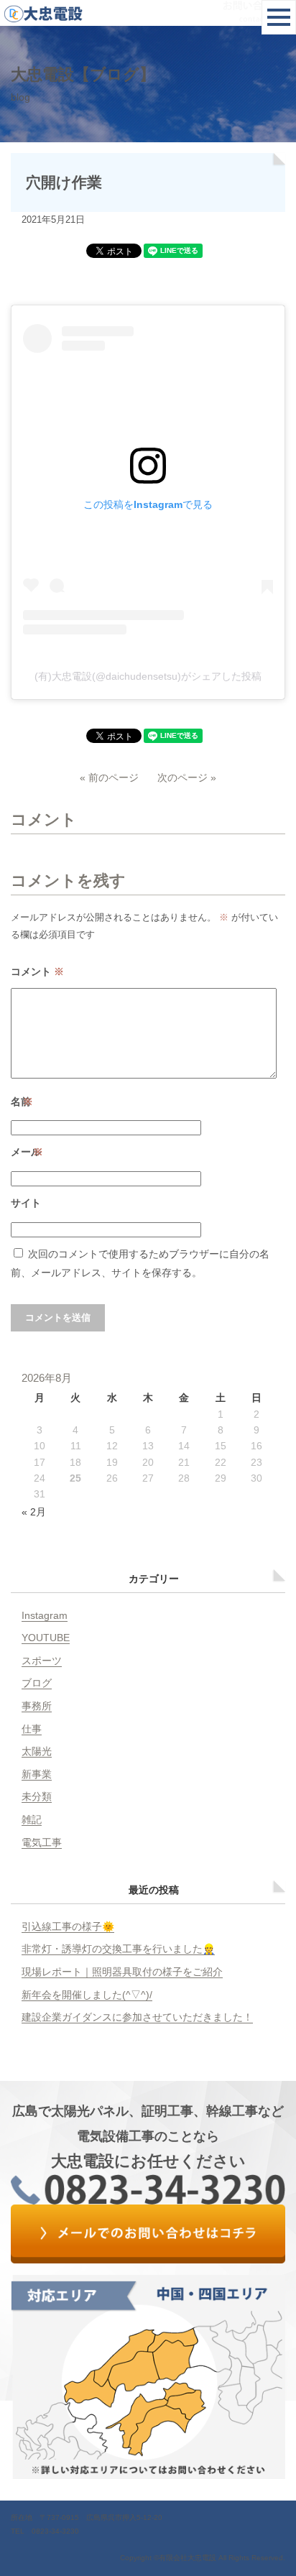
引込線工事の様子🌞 (68, 1926)
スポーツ (42, 1661)
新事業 (37, 1774)
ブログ (37, 1683)
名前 (22, 1102)
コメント (37, 971)
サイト (26, 1203)
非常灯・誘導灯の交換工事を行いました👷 (118, 1949)
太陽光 (37, 1751)
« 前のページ (109, 777)
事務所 (37, 1706)
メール (27, 1152)
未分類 (37, 1796)
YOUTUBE (46, 1638)
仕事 (32, 1729)
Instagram (45, 1615)
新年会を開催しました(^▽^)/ (87, 1995)
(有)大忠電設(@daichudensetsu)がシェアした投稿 (148, 676)
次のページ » (187, 777)
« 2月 (34, 1512)
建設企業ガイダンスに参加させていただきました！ (137, 2017)
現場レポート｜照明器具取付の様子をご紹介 (122, 1972)
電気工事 (42, 1842)
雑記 (32, 1819)
